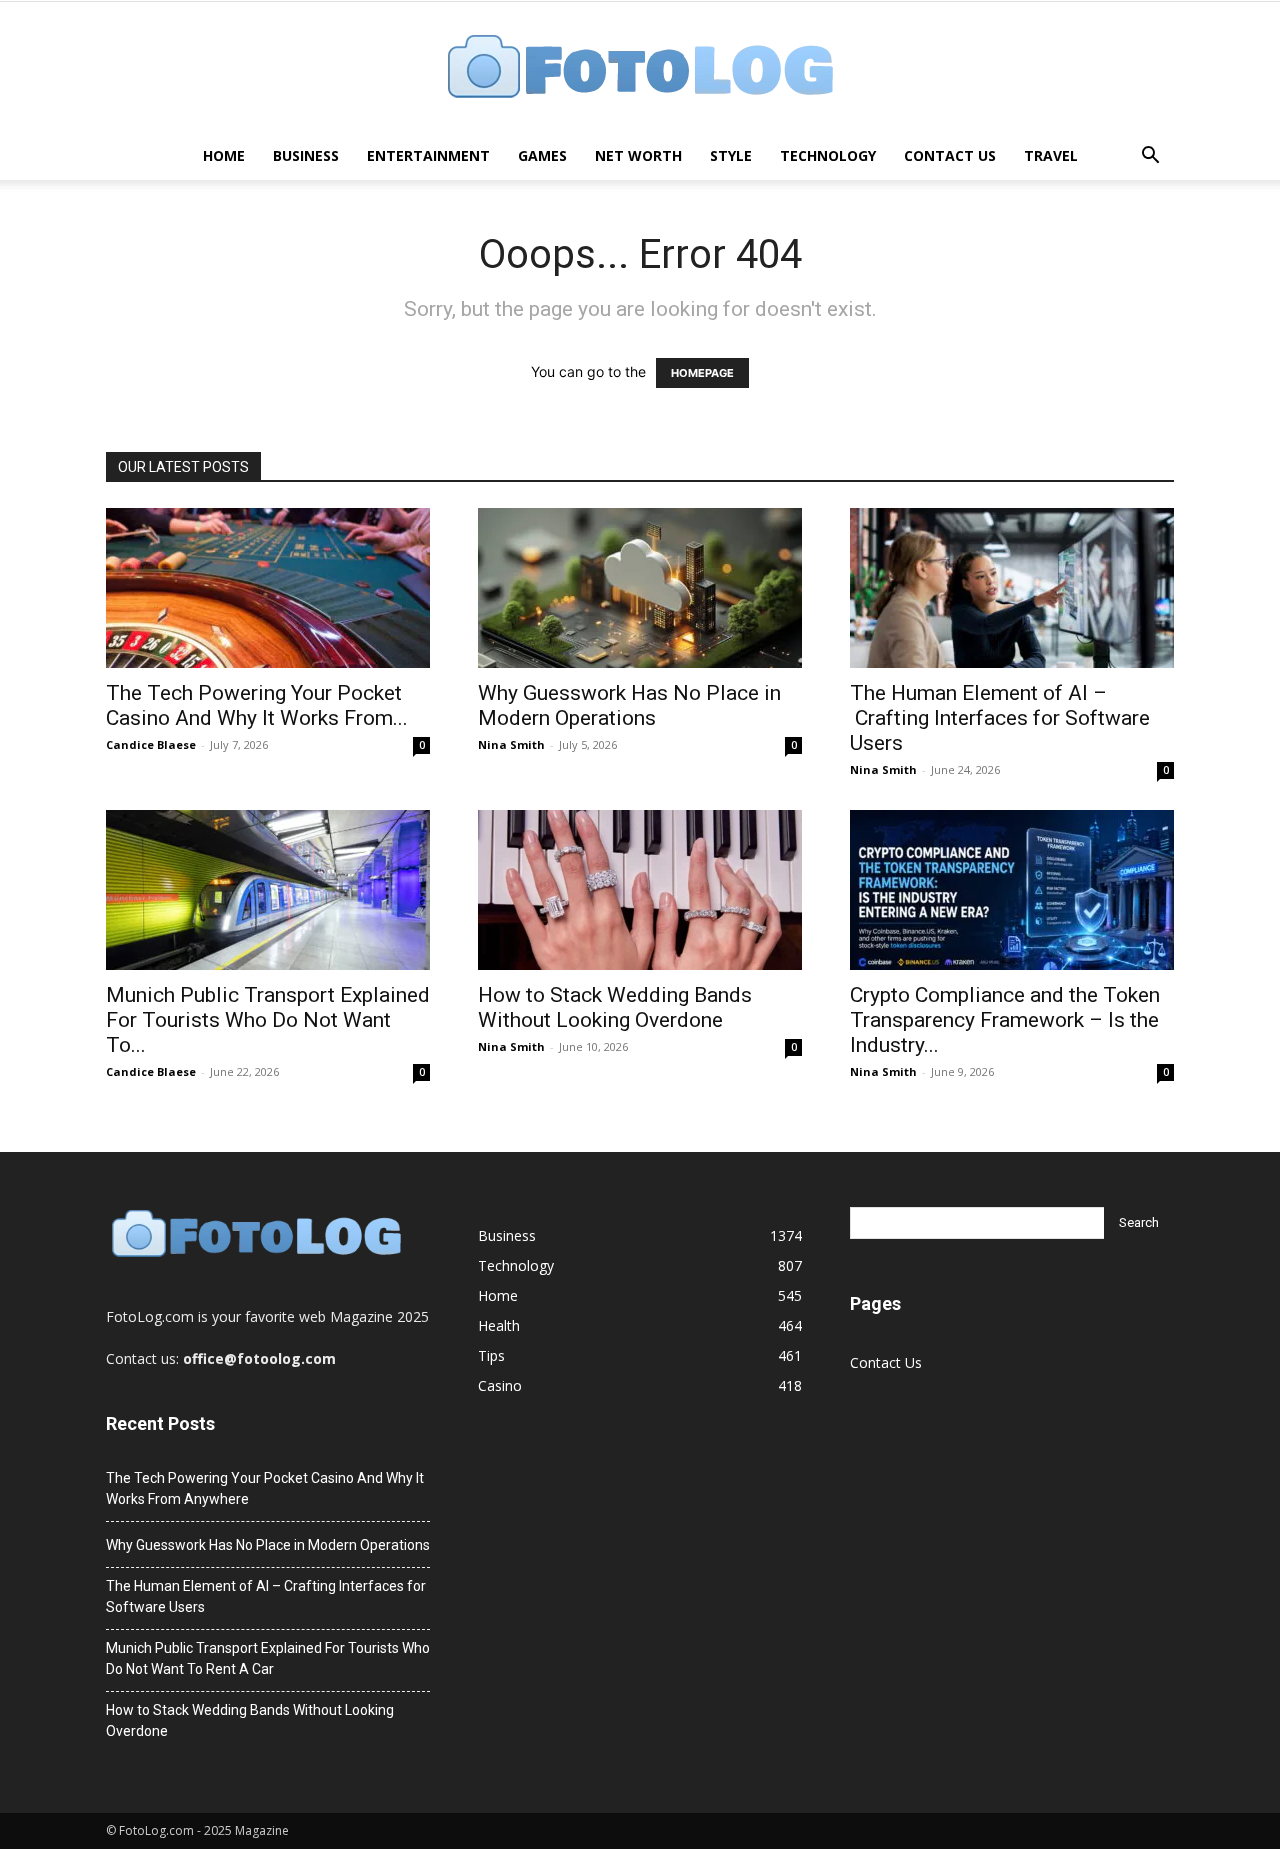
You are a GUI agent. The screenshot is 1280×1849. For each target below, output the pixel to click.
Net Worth (638, 155)
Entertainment (428, 155)
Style (731, 155)
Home (224, 155)
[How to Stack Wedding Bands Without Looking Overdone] (640, 890)
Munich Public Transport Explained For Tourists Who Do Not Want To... (268, 1020)
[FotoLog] (640, 68)
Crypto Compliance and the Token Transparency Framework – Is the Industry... (1005, 1020)
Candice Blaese (151, 744)
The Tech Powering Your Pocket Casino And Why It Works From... (257, 705)
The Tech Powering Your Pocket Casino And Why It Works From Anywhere (265, 1488)
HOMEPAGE (702, 373)
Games (542, 155)
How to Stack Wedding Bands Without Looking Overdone (615, 1007)
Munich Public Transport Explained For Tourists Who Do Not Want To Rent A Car (268, 1658)
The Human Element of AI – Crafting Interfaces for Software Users (1000, 718)
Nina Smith (511, 744)
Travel (1051, 155)
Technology (828, 155)
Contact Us (950, 155)
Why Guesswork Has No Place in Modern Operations (629, 705)
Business (306, 155)
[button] (1150, 157)
